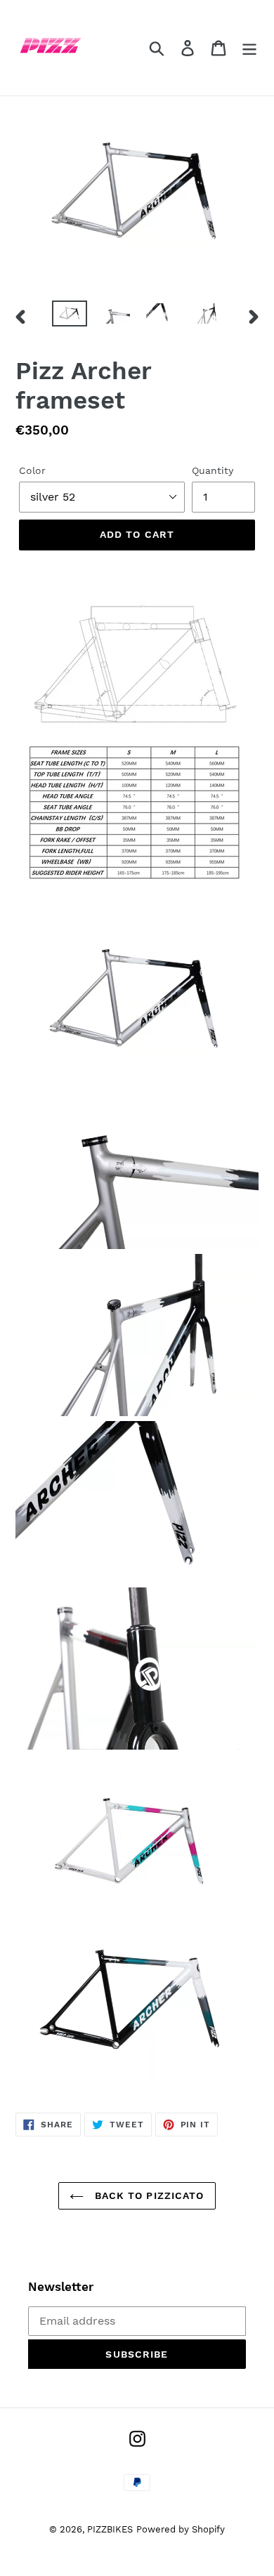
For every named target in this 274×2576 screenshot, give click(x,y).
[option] (70, 316)
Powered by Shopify (181, 2529)
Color (32, 470)
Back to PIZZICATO (147, 2195)
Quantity (213, 470)
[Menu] (249, 48)
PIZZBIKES (110, 2529)
